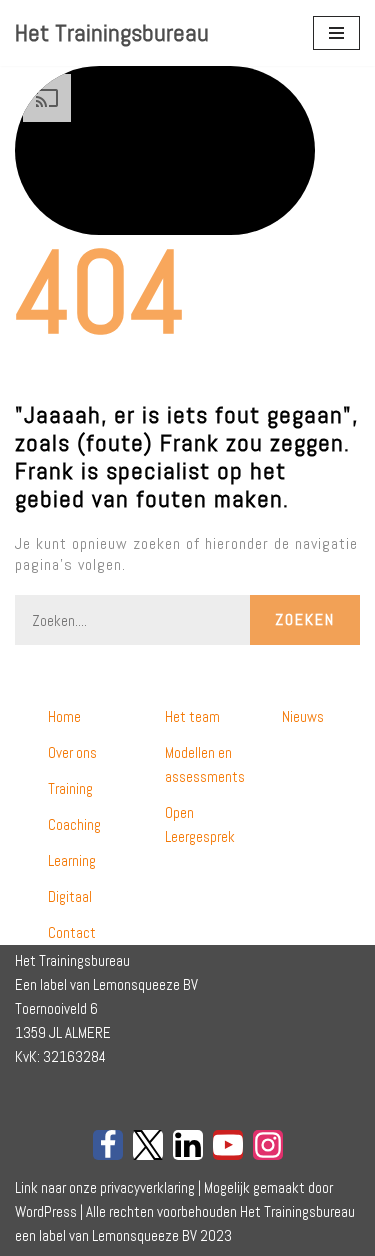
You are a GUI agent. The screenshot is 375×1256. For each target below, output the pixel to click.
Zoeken (305, 619)
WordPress (46, 1211)
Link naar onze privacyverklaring (105, 1187)
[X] (148, 1145)
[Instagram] (268, 1145)
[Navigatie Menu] (336, 33)
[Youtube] (228, 1145)
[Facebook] (108, 1145)
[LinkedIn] (188, 1145)
